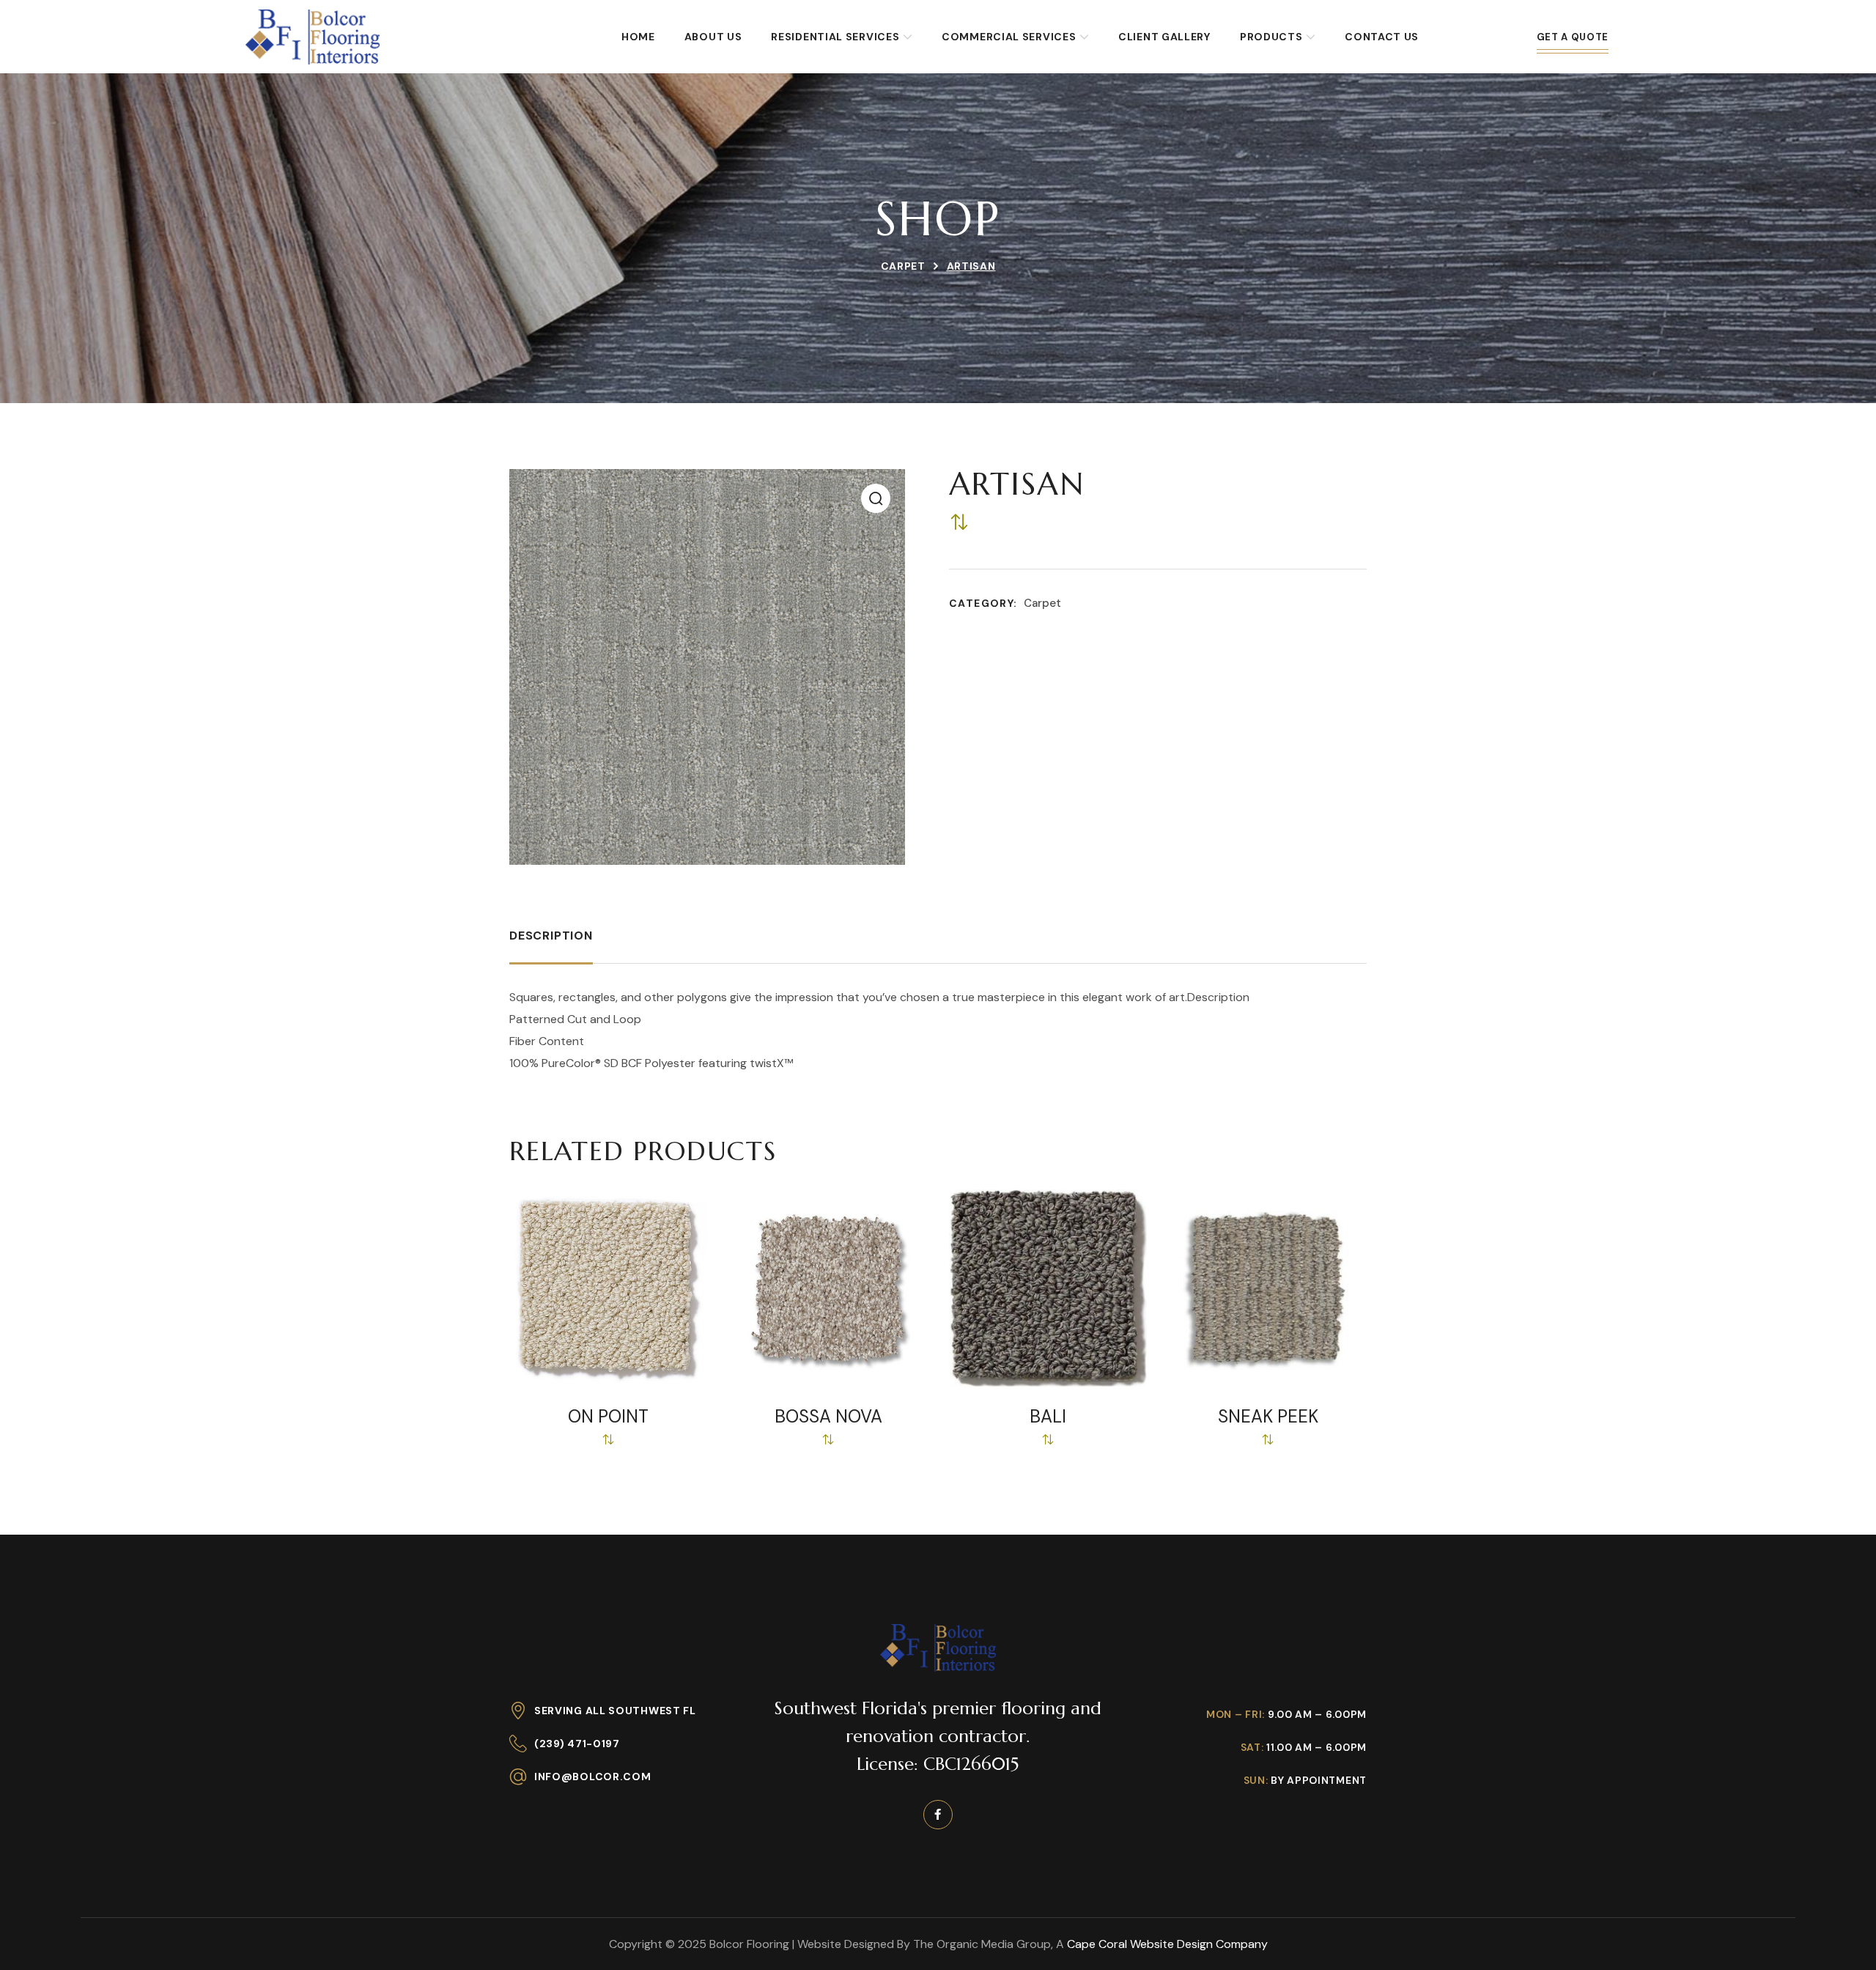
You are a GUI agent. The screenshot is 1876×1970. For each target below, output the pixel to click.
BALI (1048, 1417)
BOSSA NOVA (828, 1417)
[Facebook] (938, 1815)
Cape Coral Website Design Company (1167, 1944)
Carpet (903, 266)
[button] (876, 498)
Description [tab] (551, 936)
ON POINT (608, 1417)
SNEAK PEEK (1268, 1417)
